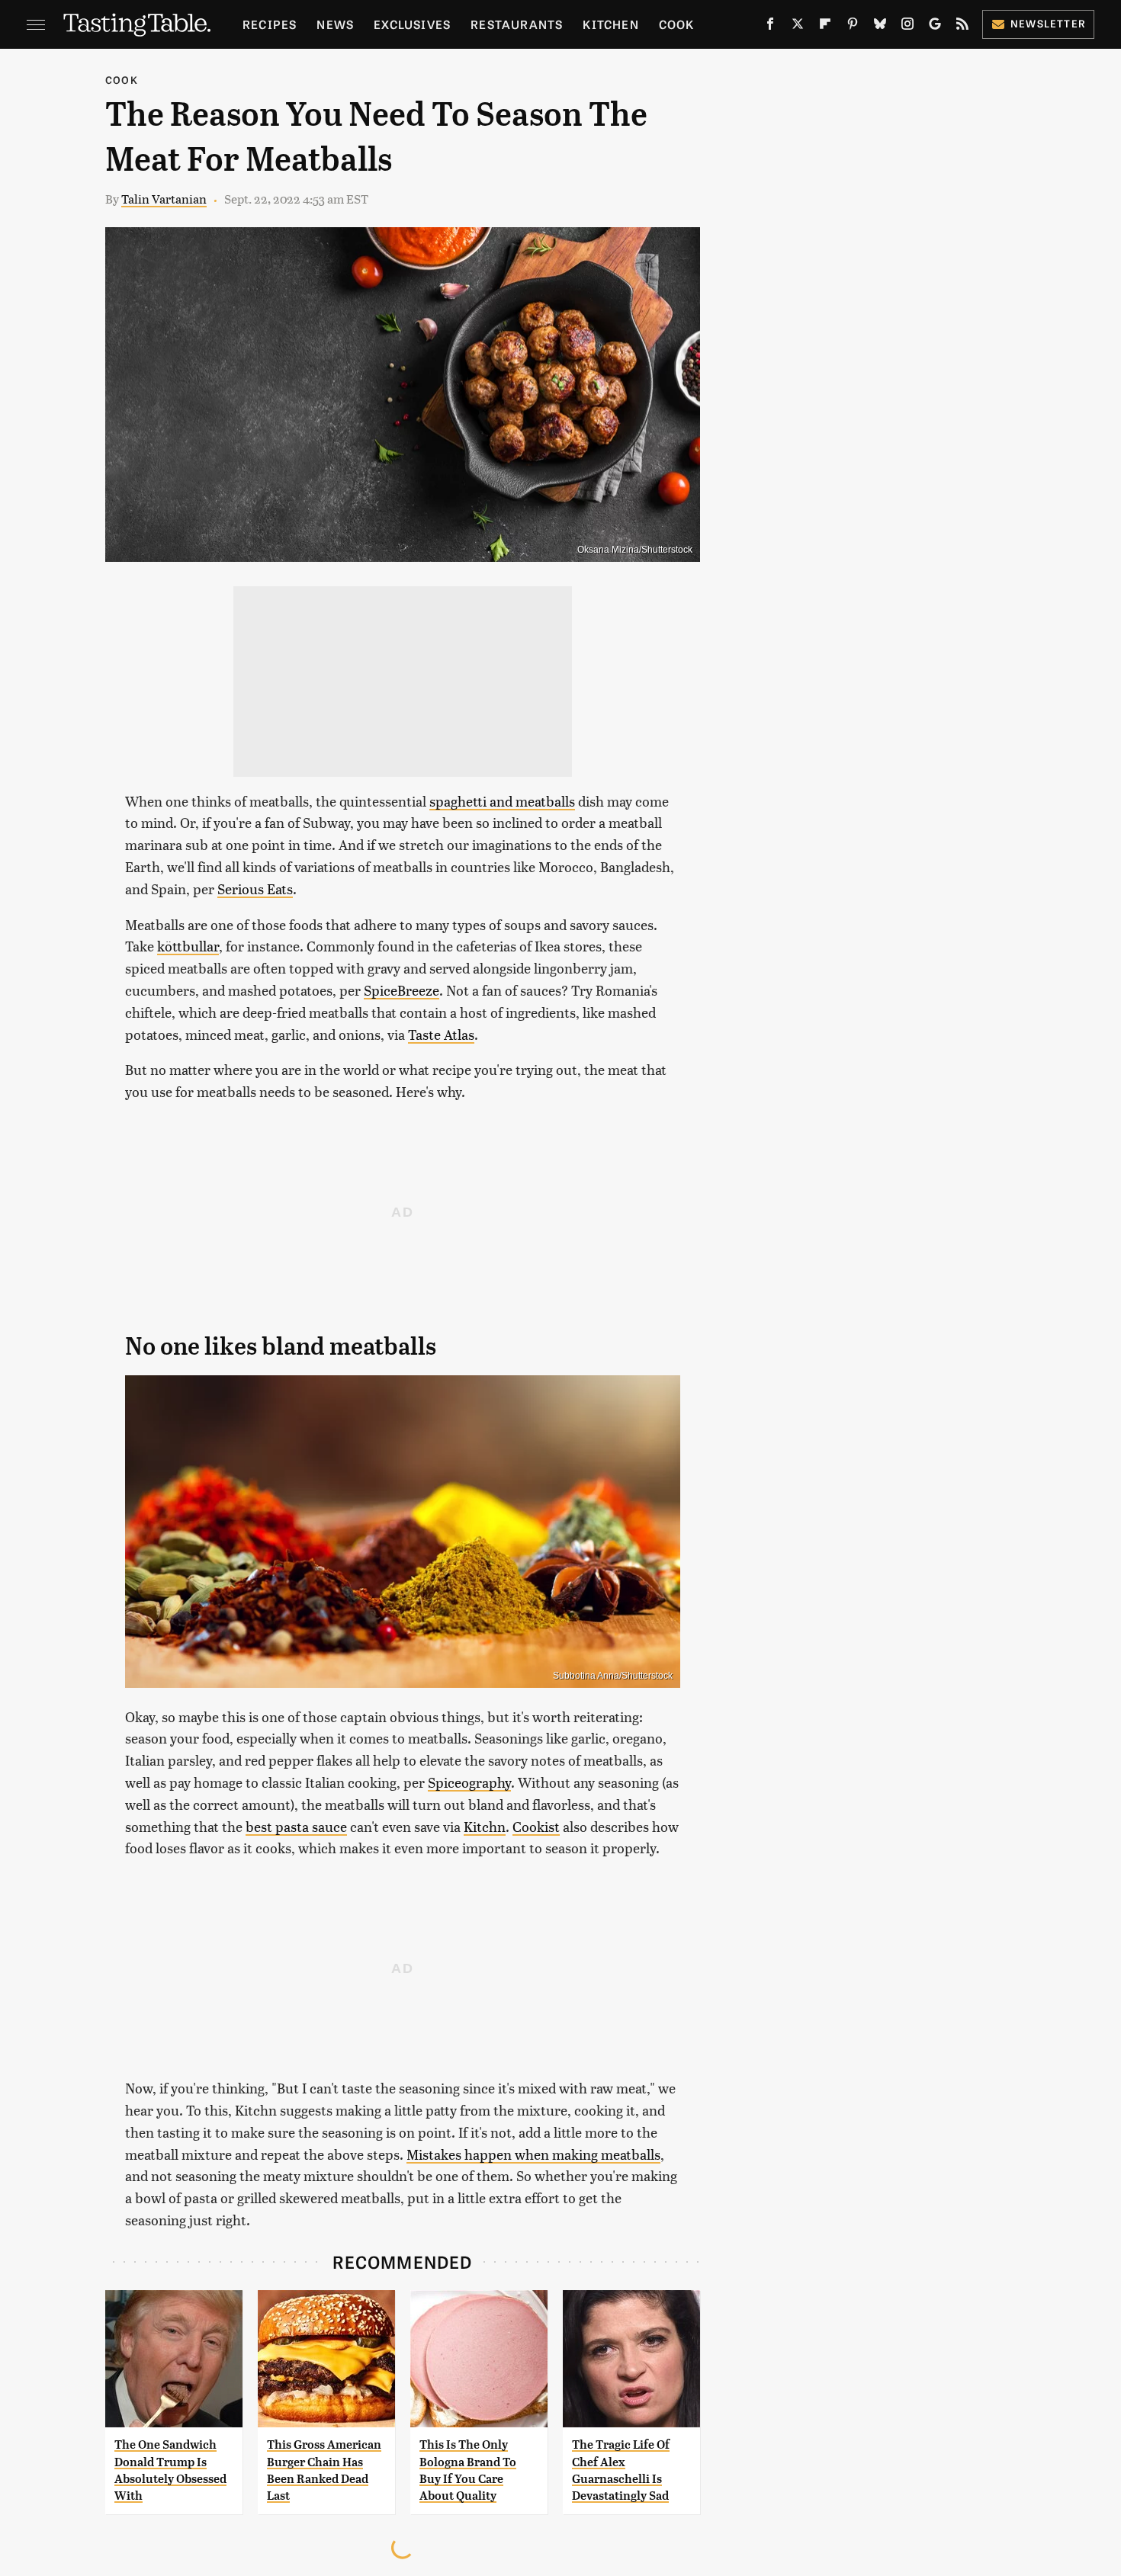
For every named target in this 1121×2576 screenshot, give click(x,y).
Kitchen (610, 24)
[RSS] (962, 27)
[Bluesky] (880, 27)
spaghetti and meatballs (502, 801)
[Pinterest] (853, 27)
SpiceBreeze (402, 990)
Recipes (270, 24)
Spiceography (469, 1782)
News (335, 24)
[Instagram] (907, 27)
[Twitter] (798, 27)
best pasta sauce (296, 1826)
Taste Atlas (441, 1034)
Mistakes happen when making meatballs (533, 2154)
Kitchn (485, 1826)
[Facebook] (770, 27)
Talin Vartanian (164, 199)
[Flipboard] (825, 27)
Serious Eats (255, 889)
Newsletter (1048, 23)
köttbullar (188, 946)
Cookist (536, 1826)
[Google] (935, 27)
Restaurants (517, 24)
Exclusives (412, 24)
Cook (677, 24)
